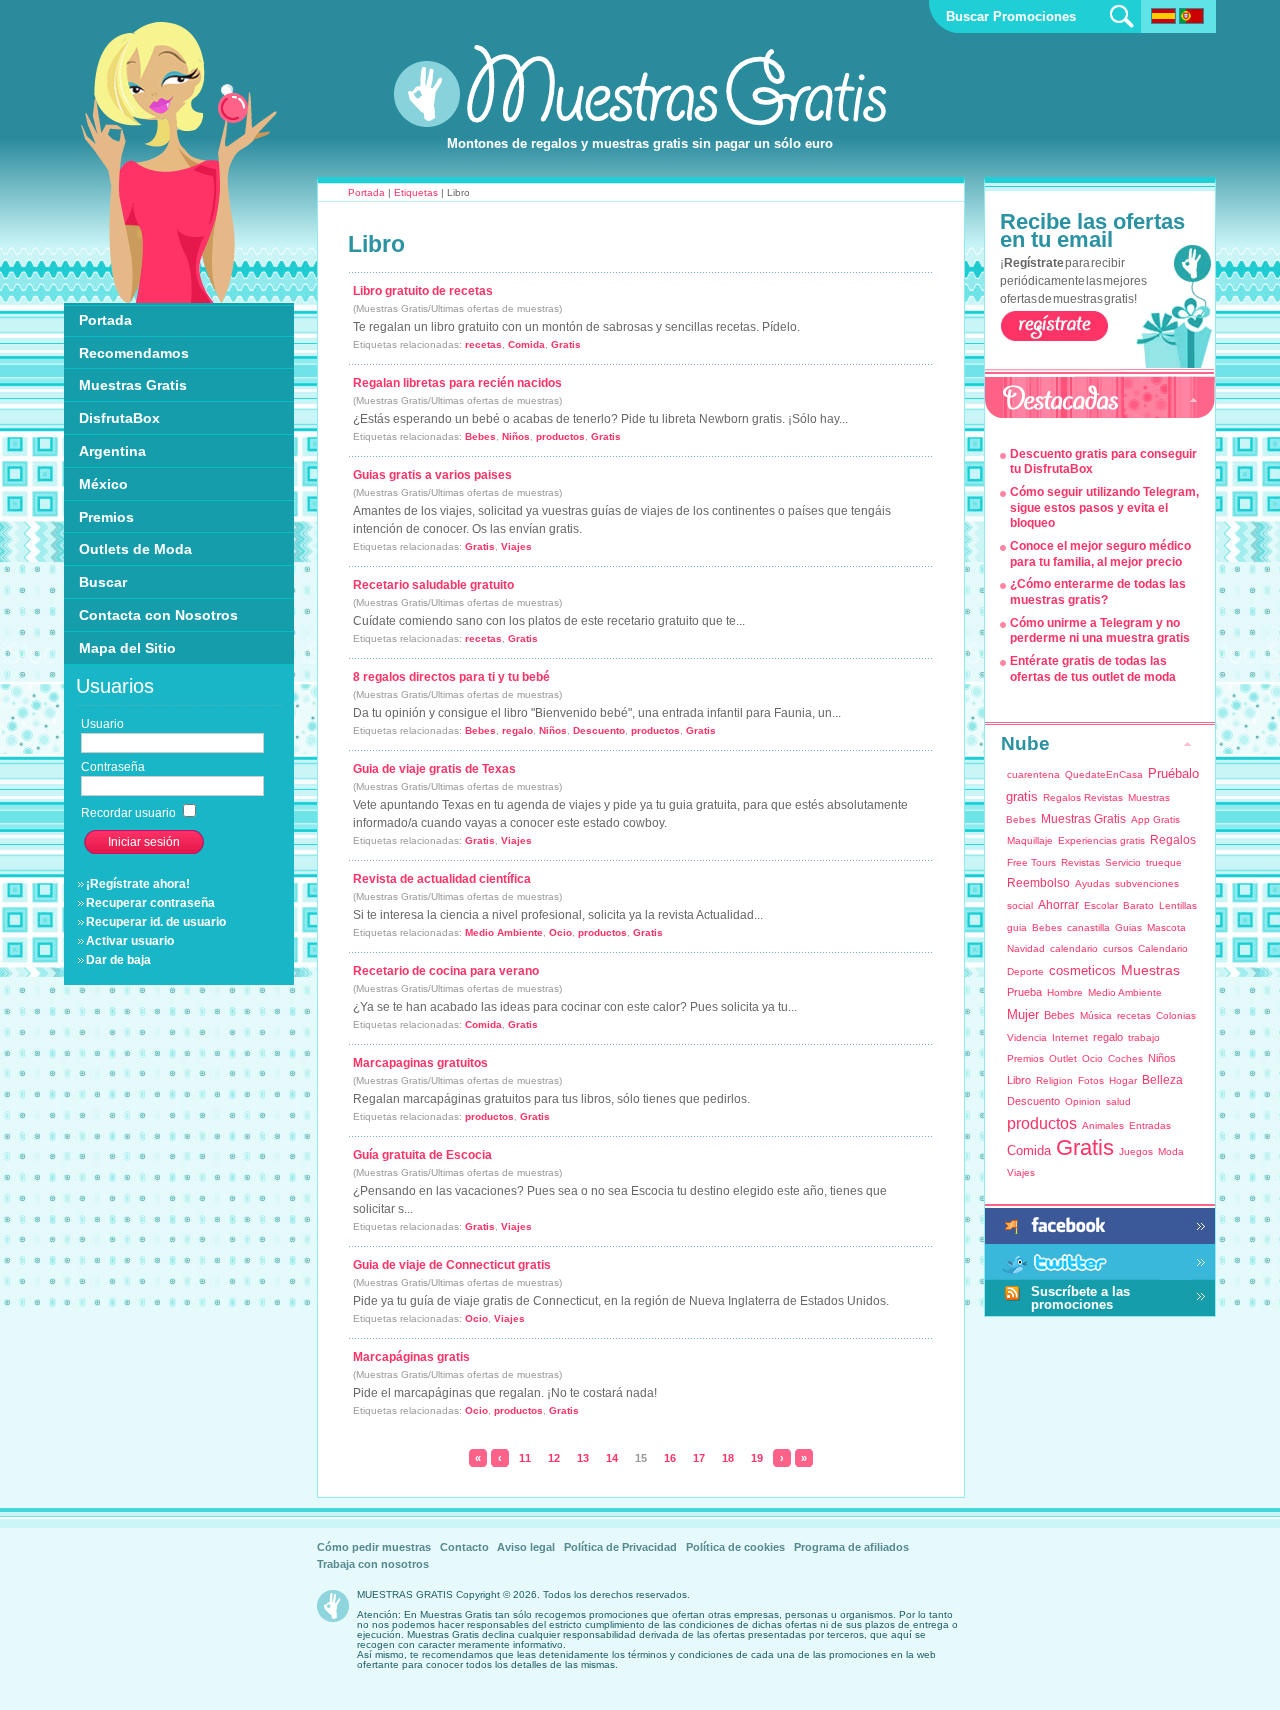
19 (757, 1458)
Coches (1125, 1058)
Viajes (516, 546)
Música (1096, 1015)
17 (699, 1458)
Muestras (1150, 970)
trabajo (1144, 1037)
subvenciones (1147, 883)
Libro (1019, 1080)
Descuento (599, 730)
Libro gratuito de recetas (423, 291)
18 (728, 1458)
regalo (517, 730)
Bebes (480, 436)
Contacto (464, 1547)
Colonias (1176, 1015)
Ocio (560, 932)
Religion (1054, 1080)
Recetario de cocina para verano (446, 971)
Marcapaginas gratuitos (420, 1063)
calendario (1074, 948)
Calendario (1163, 948)
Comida (526, 344)
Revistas (1080, 862)
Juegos (1136, 1151)
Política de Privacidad (620, 1547)
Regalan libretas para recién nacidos (457, 383)
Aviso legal (526, 1547)
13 (583, 1458)
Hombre (1065, 992)
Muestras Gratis (1083, 819)
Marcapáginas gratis (411, 1357)
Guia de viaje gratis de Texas (434, 769)
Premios (1025, 1058)
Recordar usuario (130, 813)
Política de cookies (735, 1547)
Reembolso (1038, 883)
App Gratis (1155, 819)
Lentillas (1178, 905)
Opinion (1083, 1101)
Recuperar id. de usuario (156, 922)
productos (560, 436)
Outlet (1063, 1058)
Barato (1138, 905)
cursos (1118, 948)
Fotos (1091, 1080)
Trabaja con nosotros (373, 1564)
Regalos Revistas (1083, 797)
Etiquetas (416, 192)
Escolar (1101, 905)
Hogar (1123, 1080)
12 (554, 1458)
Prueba (1024, 992)
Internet (1070, 1037)
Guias (1128, 927)
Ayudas (1092, 883)
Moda (1171, 1151)
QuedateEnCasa (1104, 774)
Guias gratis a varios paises (432, 475)
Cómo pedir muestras (374, 1547)
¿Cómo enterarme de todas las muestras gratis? (1098, 592)
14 (612, 1458)
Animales (1103, 1125)
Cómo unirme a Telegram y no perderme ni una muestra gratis (1100, 631)
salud (1118, 1101)
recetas (483, 344)
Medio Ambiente (504, 932)
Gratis (566, 344)
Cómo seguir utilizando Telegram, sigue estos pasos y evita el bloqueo (1104, 507)
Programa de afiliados (851, 1547)
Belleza (1162, 1080)
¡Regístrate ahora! (138, 884)
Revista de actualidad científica (442, 879)
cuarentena (1033, 774)
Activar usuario (130, 941)
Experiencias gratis (1101, 840)
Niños (516, 436)
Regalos (1173, 840)
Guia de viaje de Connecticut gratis (452, 1265)
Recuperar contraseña (150, 903)
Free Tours (1031, 862)
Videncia (1027, 1037)
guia (1017, 927)
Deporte (1025, 971)
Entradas (1150, 1125)
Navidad (1026, 948)
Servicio (1123, 862)
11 (525, 1458)
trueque (1164, 862)
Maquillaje (1030, 840)
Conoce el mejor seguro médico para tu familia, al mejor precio (1100, 554)
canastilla (1088, 927)
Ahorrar (1058, 905)
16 (670, 1458)
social (1020, 905)
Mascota (1166, 927)
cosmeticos (1082, 970)
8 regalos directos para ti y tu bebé (451, 677)
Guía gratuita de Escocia (422, 1155)
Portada (366, 192)
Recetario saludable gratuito (433, 585)
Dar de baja (118, 960)
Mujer (1023, 1014)
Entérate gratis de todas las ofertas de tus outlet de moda (1093, 669)
